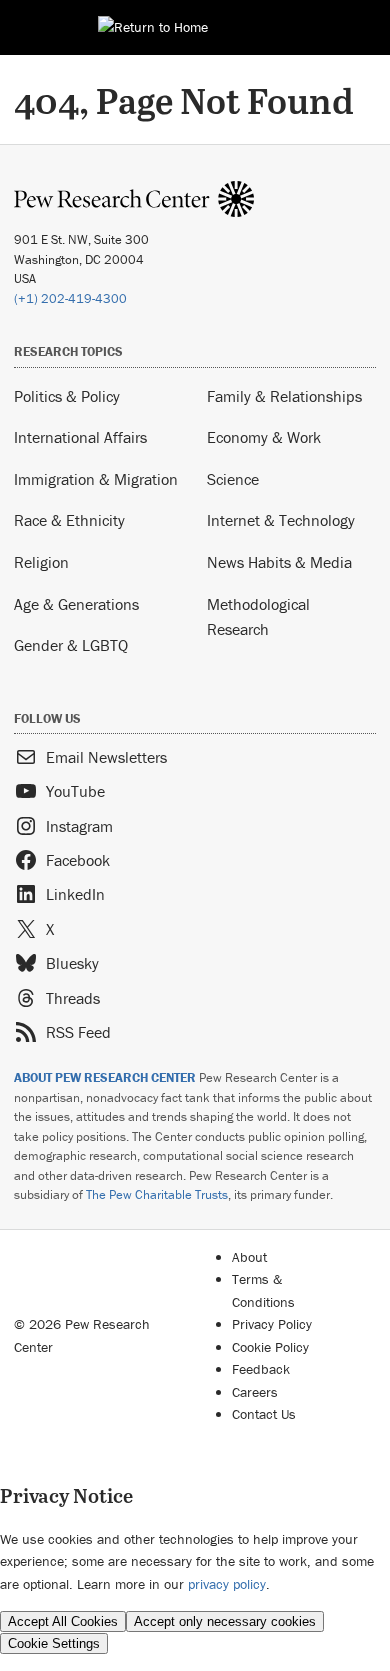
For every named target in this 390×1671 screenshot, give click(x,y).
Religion (41, 562)
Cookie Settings (54, 1643)
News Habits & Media (279, 562)
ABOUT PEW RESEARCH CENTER (105, 1077)
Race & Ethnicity (69, 520)
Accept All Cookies (63, 1621)
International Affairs (80, 437)
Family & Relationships (284, 396)
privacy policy (227, 1584)
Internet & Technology (281, 520)
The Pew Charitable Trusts (157, 1194)
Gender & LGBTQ (71, 645)
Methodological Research (258, 617)
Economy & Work (264, 437)
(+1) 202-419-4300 (70, 298)
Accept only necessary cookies (225, 1621)
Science (233, 479)
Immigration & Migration (96, 479)
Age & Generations (76, 604)
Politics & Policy (67, 396)
